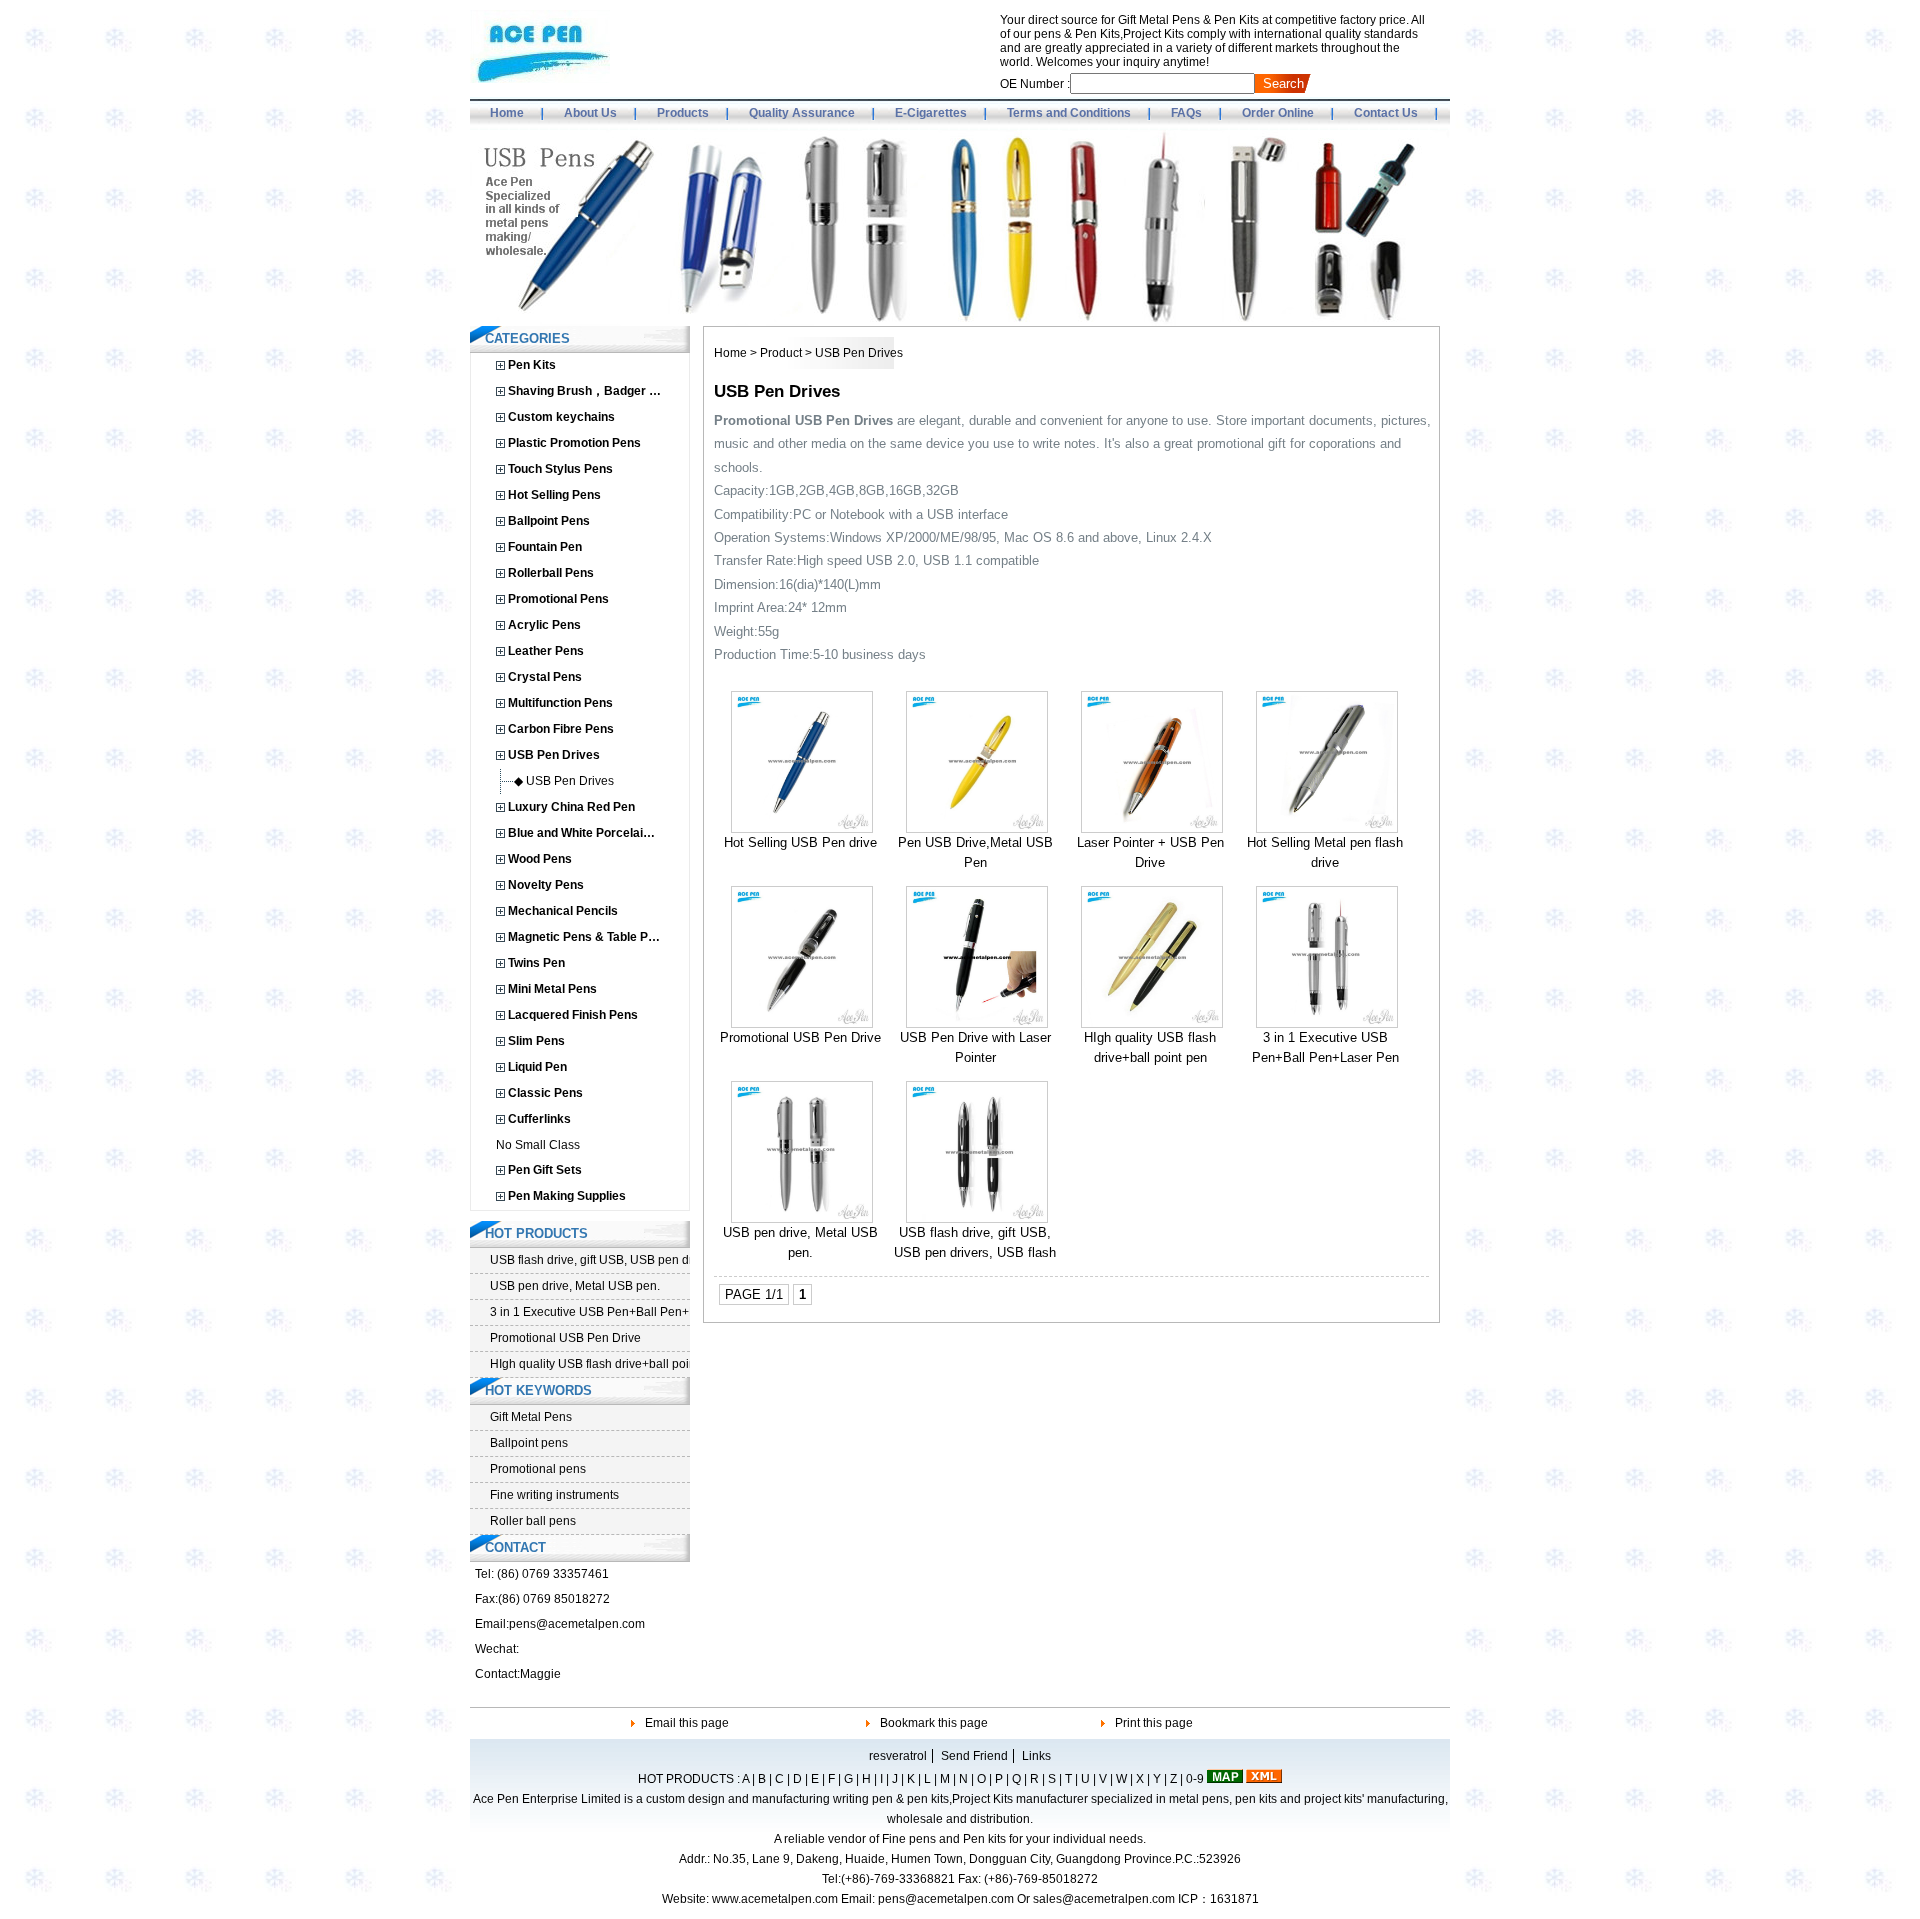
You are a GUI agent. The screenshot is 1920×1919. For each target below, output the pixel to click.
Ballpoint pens (529, 1443)
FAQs (1186, 113)
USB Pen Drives (554, 755)
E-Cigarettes (931, 113)
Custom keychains (561, 417)
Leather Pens (546, 651)
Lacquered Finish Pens (573, 1015)
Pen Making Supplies (567, 1196)
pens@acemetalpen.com (577, 1624)
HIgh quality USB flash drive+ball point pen (590, 1364)
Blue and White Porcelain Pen (591, 833)
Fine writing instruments (554, 1495)
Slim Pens (536, 1041)
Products (683, 113)
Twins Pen (536, 963)
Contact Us (1386, 113)
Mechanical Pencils (563, 911)
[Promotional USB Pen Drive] (802, 1023)
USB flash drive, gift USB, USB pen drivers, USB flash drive (975, 1252)
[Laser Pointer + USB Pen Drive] (1152, 828)
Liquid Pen (537, 1067)
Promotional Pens (558, 599)
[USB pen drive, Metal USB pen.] (802, 1218)
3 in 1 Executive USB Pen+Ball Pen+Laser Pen (590, 1312)
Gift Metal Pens (531, 1417)
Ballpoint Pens (549, 521)
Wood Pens (540, 859)
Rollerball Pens (551, 573)
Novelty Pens (546, 885)
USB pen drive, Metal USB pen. (575, 1286)
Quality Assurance (802, 113)
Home (507, 113)
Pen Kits (532, 365)
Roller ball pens (533, 1521)
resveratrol (898, 1756)
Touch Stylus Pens (560, 469)
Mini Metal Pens (552, 989)
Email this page (687, 1723)
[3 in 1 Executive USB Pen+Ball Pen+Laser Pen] (1327, 1023)
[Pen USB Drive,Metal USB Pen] (977, 828)
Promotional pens (538, 1469)
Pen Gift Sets (545, 1170)
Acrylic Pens (544, 625)
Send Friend (974, 1756)
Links (1036, 1756)
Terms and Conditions (1069, 113)
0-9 (1195, 1779)
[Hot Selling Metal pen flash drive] (1327, 828)
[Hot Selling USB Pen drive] (802, 828)
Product (781, 353)
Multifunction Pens (560, 703)
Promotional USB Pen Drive (800, 1037)
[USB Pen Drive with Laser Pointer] (977, 1023)
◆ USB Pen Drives (564, 781)
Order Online (1278, 113)
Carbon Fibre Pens (561, 729)
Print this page (1154, 1723)
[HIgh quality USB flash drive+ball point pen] (1152, 1023)
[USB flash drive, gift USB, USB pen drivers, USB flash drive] (977, 1218)
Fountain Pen (545, 547)
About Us (590, 113)
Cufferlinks (539, 1119)
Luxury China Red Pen (571, 807)
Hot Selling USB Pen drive (800, 842)
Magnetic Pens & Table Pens (588, 937)
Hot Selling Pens (554, 495)
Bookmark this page (934, 1723)
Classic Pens (545, 1093)
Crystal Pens (545, 677)
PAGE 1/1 (754, 1294)
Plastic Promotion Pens (574, 443)
